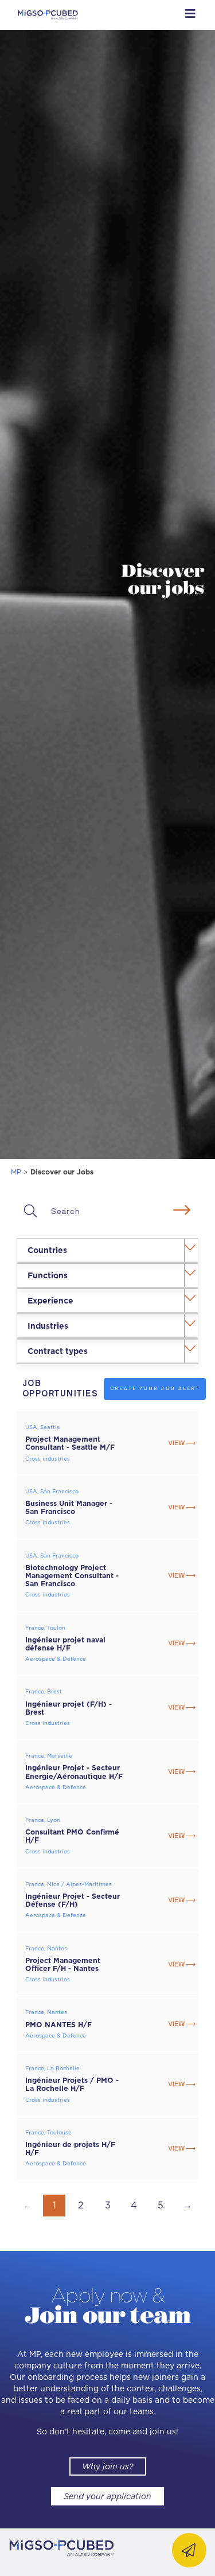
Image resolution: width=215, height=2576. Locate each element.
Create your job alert (155, 1388)
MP (16, 1172)
